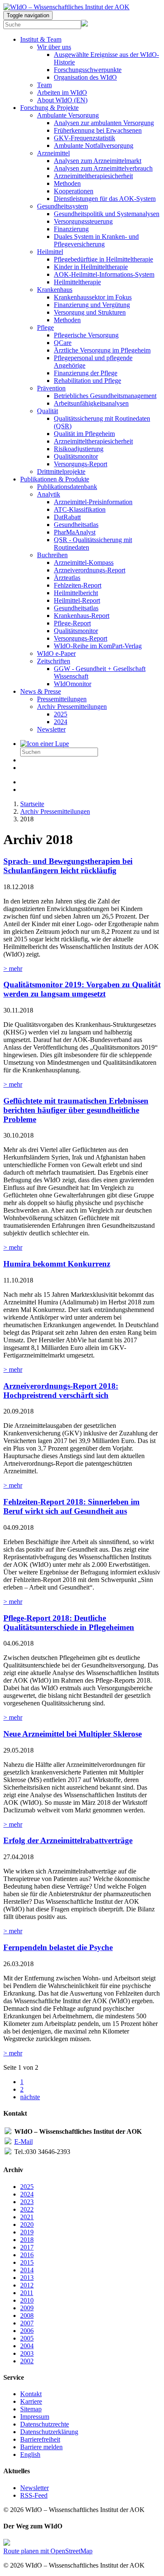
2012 (27, 2285)
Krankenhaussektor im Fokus (93, 297)
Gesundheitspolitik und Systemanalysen (107, 214)
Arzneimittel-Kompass (84, 562)
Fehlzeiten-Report (78, 585)
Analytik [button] (49, 494)
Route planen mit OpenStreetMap (48, 2551)
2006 (27, 2331)
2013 (27, 2278)
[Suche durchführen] (45, 744)
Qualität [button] (48, 411)
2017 (27, 2247)
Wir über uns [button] (54, 47)
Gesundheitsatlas (76, 525)
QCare (63, 343)
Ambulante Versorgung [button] (68, 115)
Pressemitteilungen (62, 699)
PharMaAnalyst (75, 532)
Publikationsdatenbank (67, 487)
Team (44, 85)
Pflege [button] (45, 327)
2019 (27, 2232)
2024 (61, 722)
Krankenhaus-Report (82, 616)
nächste (30, 2097)
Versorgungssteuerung (83, 221)
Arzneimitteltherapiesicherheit (93, 176)
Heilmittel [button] (50, 252)
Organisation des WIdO (85, 77)
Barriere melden (41, 2447)
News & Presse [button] (41, 691)
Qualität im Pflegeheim (84, 434)
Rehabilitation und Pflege (87, 381)
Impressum (35, 2417)
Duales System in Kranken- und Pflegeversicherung (96, 240)
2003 (27, 2353)
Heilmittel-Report (77, 600)
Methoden (67, 183)
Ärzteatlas (67, 578)
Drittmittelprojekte (61, 472)
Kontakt (31, 2394)
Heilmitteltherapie (77, 282)
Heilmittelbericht (76, 593)
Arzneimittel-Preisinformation (93, 502)
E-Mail (24, 2142)
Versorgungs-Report (81, 464)
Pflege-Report (72, 623)
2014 (27, 2270)
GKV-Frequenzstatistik (85, 138)
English (30, 2454)
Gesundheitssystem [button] (62, 206)
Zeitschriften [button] (54, 661)
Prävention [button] (51, 388)
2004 (27, 2346)
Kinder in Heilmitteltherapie (91, 267)
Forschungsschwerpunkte (88, 70)
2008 (27, 2315)
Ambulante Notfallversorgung (94, 146)
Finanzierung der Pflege (86, 373)
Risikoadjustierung (79, 449)
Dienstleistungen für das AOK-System (105, 199)
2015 (27, 2262)
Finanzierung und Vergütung (92, 305)
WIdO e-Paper (56, 653)
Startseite (32, 804)
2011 (27, 2293)
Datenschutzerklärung (49, 2432)
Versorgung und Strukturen (90, 312)
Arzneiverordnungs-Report (90, 570)
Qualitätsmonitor (76, 456)
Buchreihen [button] (52, 555)
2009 (27, 2308)
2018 (27, 2240)
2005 (27, 2338)
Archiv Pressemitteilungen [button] (72, 707)
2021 (27, 2217)
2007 (27, 2323)
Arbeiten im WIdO (62, 92)
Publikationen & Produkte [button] (55, 479)
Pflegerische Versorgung (86, 335)
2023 (27, 2202)
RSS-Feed (34, 2495)
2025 (61, 714)
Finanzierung (71, 229)
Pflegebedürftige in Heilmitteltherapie (103, 259)
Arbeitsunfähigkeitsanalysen (91, 403)
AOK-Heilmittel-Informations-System (104, 274)
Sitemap (31, 2409)
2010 (27, 2300)
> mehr (13, 969)
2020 (27, 2225)
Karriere (31, 2401)
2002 (27, 2361)
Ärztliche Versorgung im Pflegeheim (102, 350)
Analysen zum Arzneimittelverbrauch (103, 168)
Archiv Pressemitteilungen (55, 811)
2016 (27, 2255)
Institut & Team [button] (41, 39)
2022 (27, 2209)
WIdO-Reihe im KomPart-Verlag (98, 646)
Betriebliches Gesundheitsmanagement (105, 396)
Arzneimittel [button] (53, 153)
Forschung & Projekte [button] (49, 108)
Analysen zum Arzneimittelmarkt (98, 161)
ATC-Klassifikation (80, 509)
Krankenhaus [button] (55, 290)
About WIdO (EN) (62, 100)
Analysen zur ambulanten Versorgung (104, 123)
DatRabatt (67, 517)
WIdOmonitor (73, 684)
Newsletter (51, 729)
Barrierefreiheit (40, 2439)
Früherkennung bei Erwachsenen (98, 130)
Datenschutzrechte (45, 2424)
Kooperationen (74, 191)
